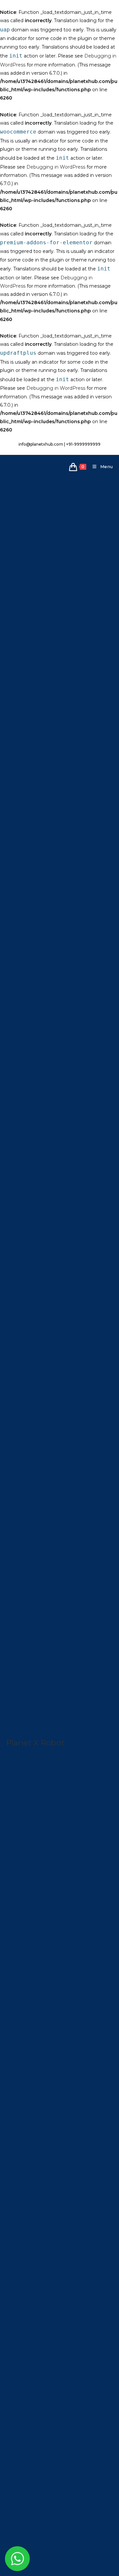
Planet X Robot (35, 1743)
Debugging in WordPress (56, 167)
